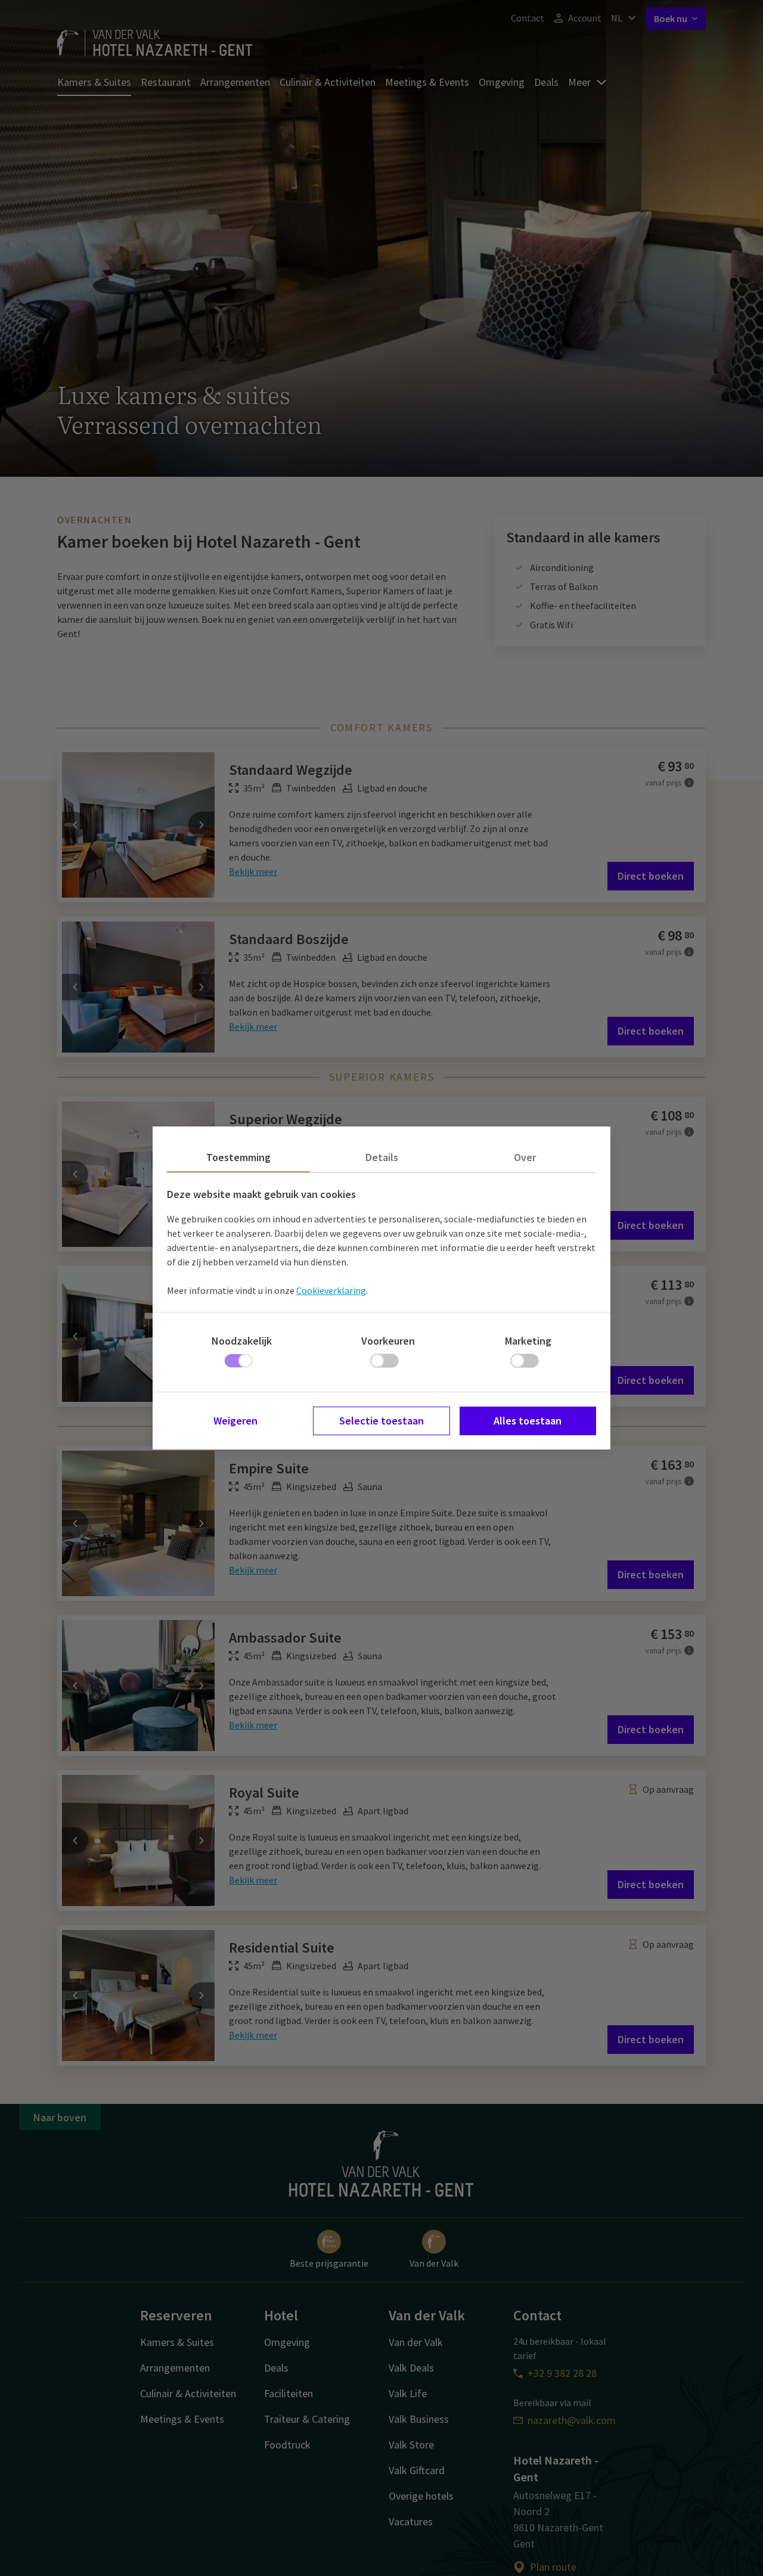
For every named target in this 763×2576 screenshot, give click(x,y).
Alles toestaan (528, 1421)
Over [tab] (525, 1157)
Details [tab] (382, 1157)
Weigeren (235, 1421)
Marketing (528, 1341)
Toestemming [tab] (238, 1157)
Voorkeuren (388, 1341)
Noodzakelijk (242, 1341)
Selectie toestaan (381, 1421)
